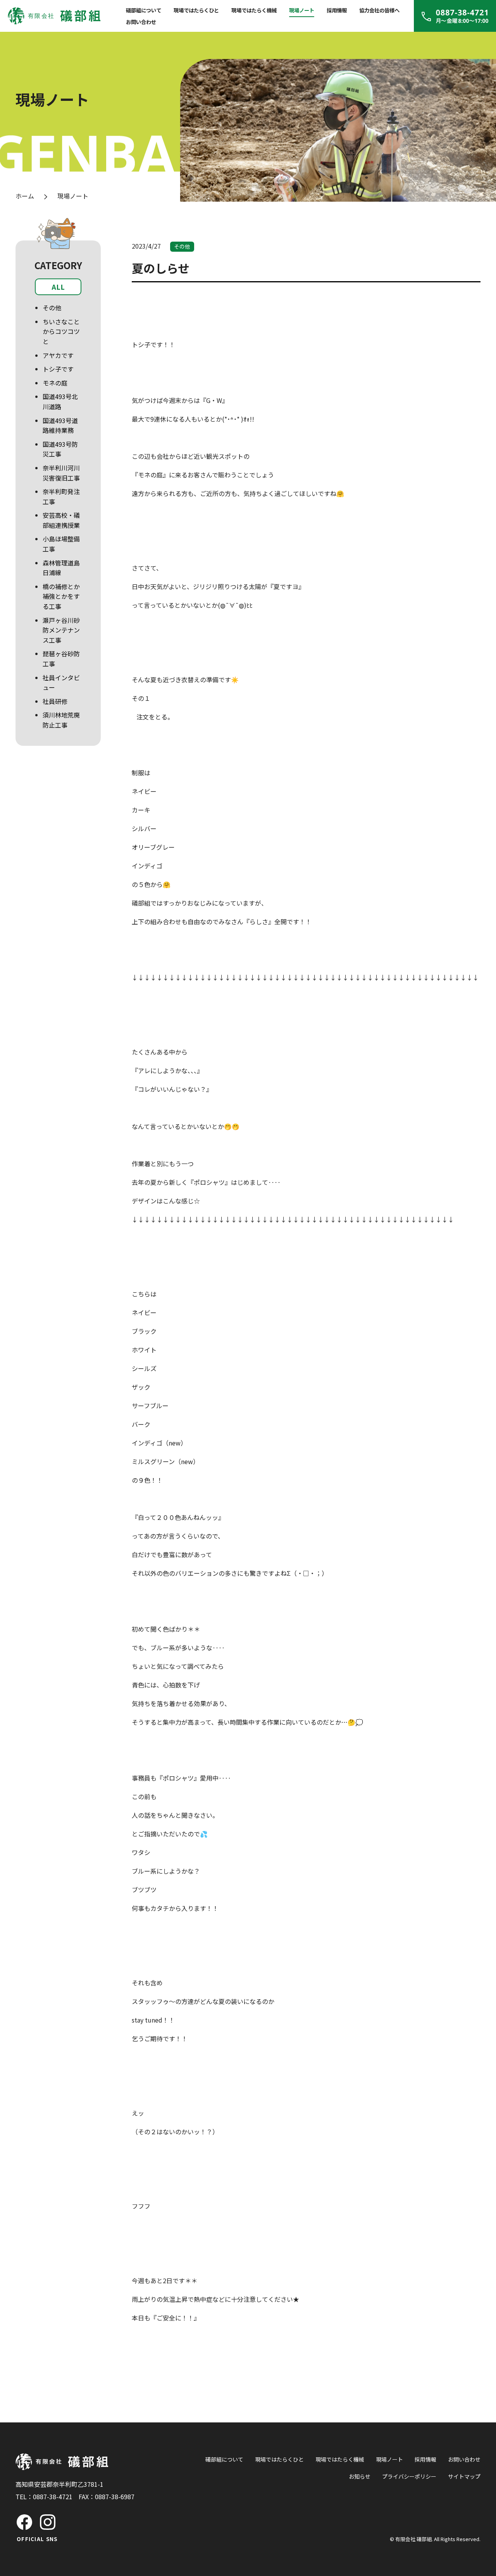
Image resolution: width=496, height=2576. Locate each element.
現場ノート (302, 10)
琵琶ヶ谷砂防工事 (61, 659)
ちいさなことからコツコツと (61, 331)
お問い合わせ (141, 22)
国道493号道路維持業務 (60, 425)
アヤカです (58, 355)
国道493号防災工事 (60, 449)
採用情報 (337, 10)
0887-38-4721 (53, 2496)
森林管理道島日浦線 (61, 568)
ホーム (25, 196)
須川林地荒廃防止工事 (61, 720)
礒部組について (144, 10)
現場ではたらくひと (196, 10)
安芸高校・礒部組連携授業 (61, 520)
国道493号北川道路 (60, 401)
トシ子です (58, 369)
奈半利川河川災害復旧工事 (61, 473)
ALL (58, 287)
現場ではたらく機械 (254, 10)
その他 (52, 308)
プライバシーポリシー (409, 2476)
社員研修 (55, 701)
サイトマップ (464, 2476)
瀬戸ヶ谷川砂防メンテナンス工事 (61, 630)
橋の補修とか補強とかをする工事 (61, 596)
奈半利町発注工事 (61, 496)
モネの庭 (55, 383)
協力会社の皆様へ (379, 10)
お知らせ (360, 2476)
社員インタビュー (61, 683)
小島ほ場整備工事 (61, 544)
